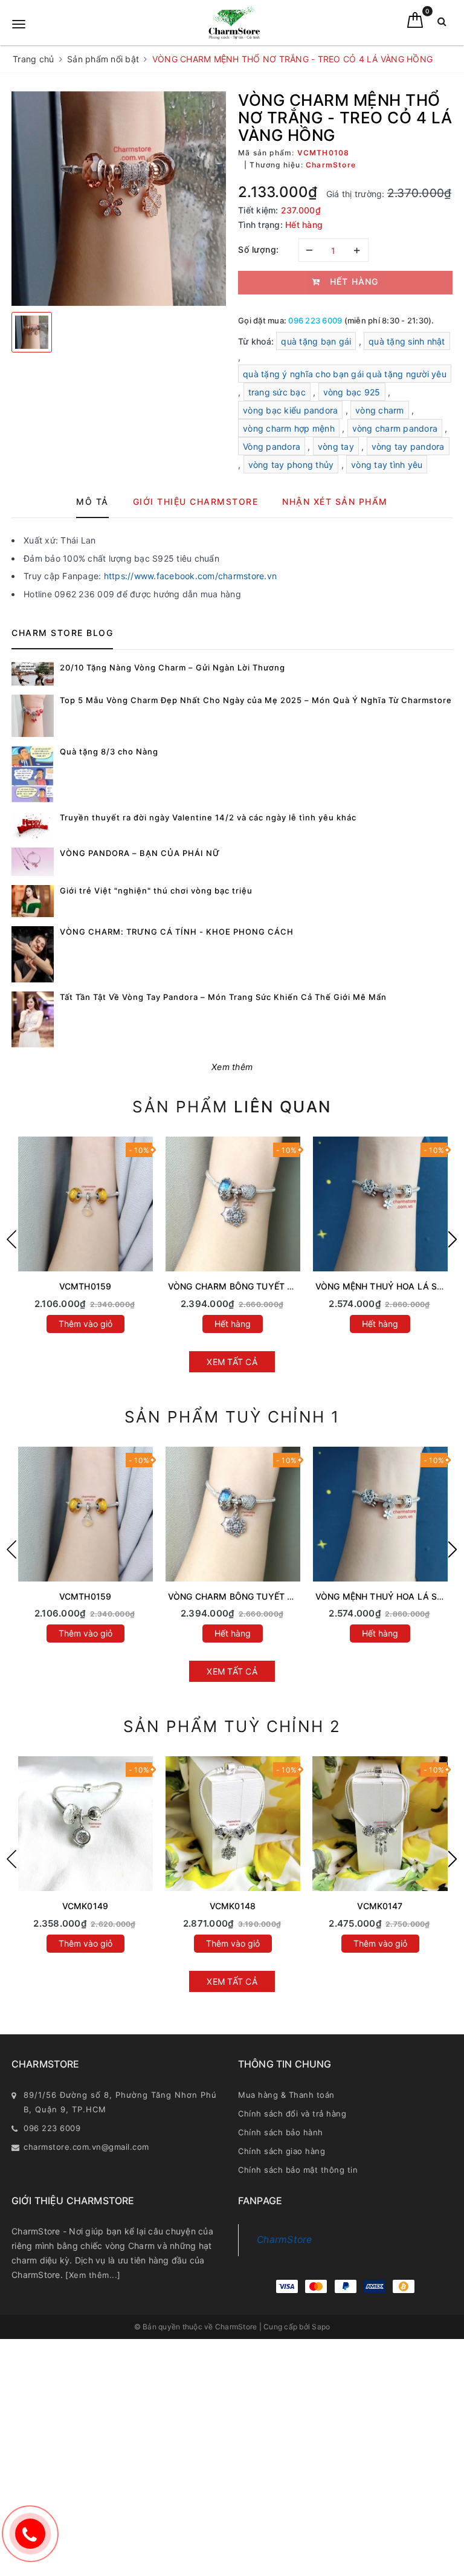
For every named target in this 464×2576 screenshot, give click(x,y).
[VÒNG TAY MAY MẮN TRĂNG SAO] (85, 1824)
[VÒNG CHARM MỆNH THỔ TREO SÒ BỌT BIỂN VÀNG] (85, 1204)
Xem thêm (232, 1067)
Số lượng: (259, 249)
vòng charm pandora (395, 428)
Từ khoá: (257, 341)
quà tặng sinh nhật (407, 341)
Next (453, 1239)
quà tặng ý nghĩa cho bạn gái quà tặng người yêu (345, 374)
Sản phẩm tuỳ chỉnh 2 (232, 1726)
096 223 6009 (315, 320)
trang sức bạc (277, 392)
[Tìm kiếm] (442, 24)
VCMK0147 (380, 1906)
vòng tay (336, 446)
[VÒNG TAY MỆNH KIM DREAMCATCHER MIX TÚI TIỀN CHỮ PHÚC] (380, 1824)
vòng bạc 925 (352, 392)
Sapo (321, 2327)
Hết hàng (233, 1324)
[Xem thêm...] (93, 2275)
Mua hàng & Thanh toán (286, 2095)
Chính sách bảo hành (281, 2132)
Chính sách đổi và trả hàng (292, 2114)
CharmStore (285, 2240)
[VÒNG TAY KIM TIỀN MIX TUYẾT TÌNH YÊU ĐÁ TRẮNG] (233, 1824)
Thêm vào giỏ (85, 1324)
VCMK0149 (85, 1906)
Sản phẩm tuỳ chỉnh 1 (232, 1417)
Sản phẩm (232, 1107)
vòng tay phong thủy (291, 465)
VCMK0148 (233, 1906)
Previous (11, 1239)
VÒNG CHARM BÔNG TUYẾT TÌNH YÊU (247, 1286)
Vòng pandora (272, 446)
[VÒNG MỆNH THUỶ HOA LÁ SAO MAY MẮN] (380, 1204)
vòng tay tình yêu (387, 465)
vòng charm (380, 410)
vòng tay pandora (408, 446)
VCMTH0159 (85, 1286)
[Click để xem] (119, 199)
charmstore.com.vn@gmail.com (86, 2147)
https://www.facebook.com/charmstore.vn (191, 576)
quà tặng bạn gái (316, 341)
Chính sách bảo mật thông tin (298, 2170)
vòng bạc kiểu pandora (290, 410)
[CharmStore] (234, 23)
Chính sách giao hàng (282, 2151)
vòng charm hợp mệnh (289, 428)
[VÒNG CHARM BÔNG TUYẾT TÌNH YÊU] (233, 1204)
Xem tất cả (232, 1362)
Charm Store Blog (62, 633)
